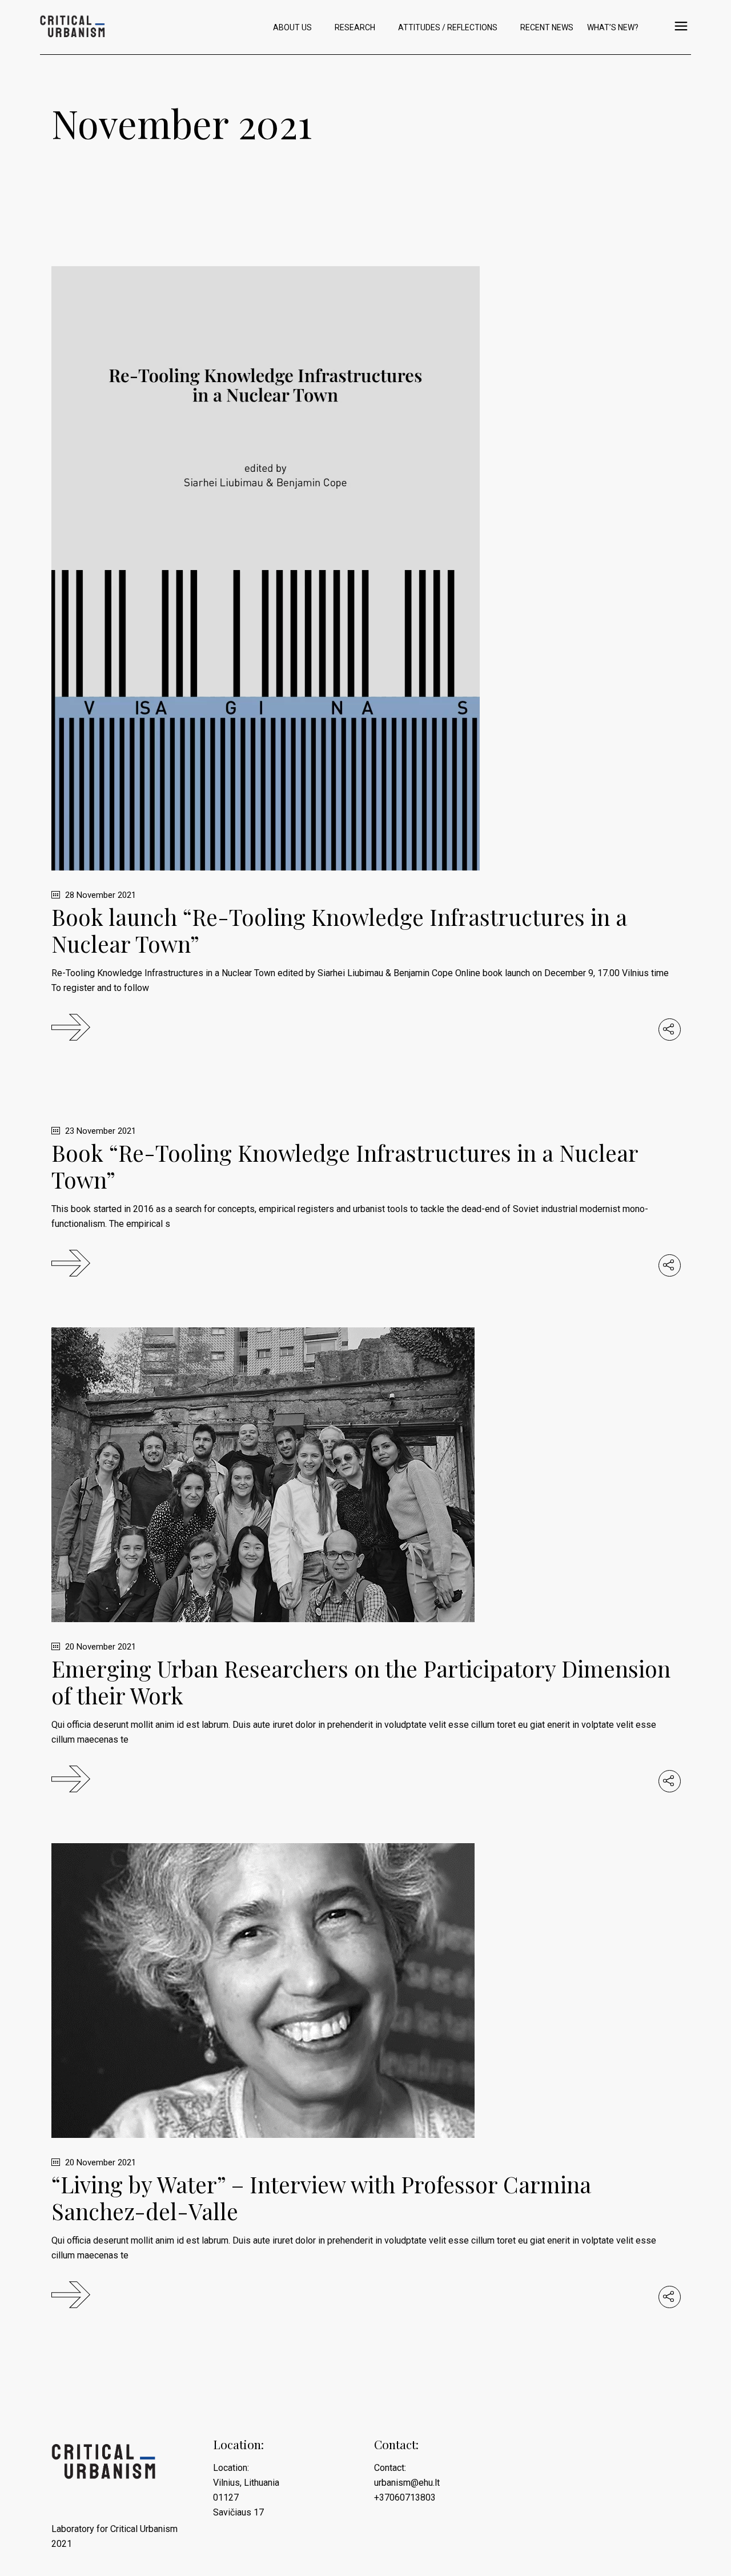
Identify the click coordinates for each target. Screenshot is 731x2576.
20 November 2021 (99, 1647)
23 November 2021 (99, 1131)
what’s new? (613, 27)
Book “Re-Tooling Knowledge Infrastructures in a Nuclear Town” (345, 1166)
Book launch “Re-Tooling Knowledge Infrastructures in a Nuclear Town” (339, 930)
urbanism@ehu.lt (407, 2483)
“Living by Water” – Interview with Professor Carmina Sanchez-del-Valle (321, 2198)
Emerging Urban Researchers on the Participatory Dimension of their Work (361, 1682)
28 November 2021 (99, 895)
